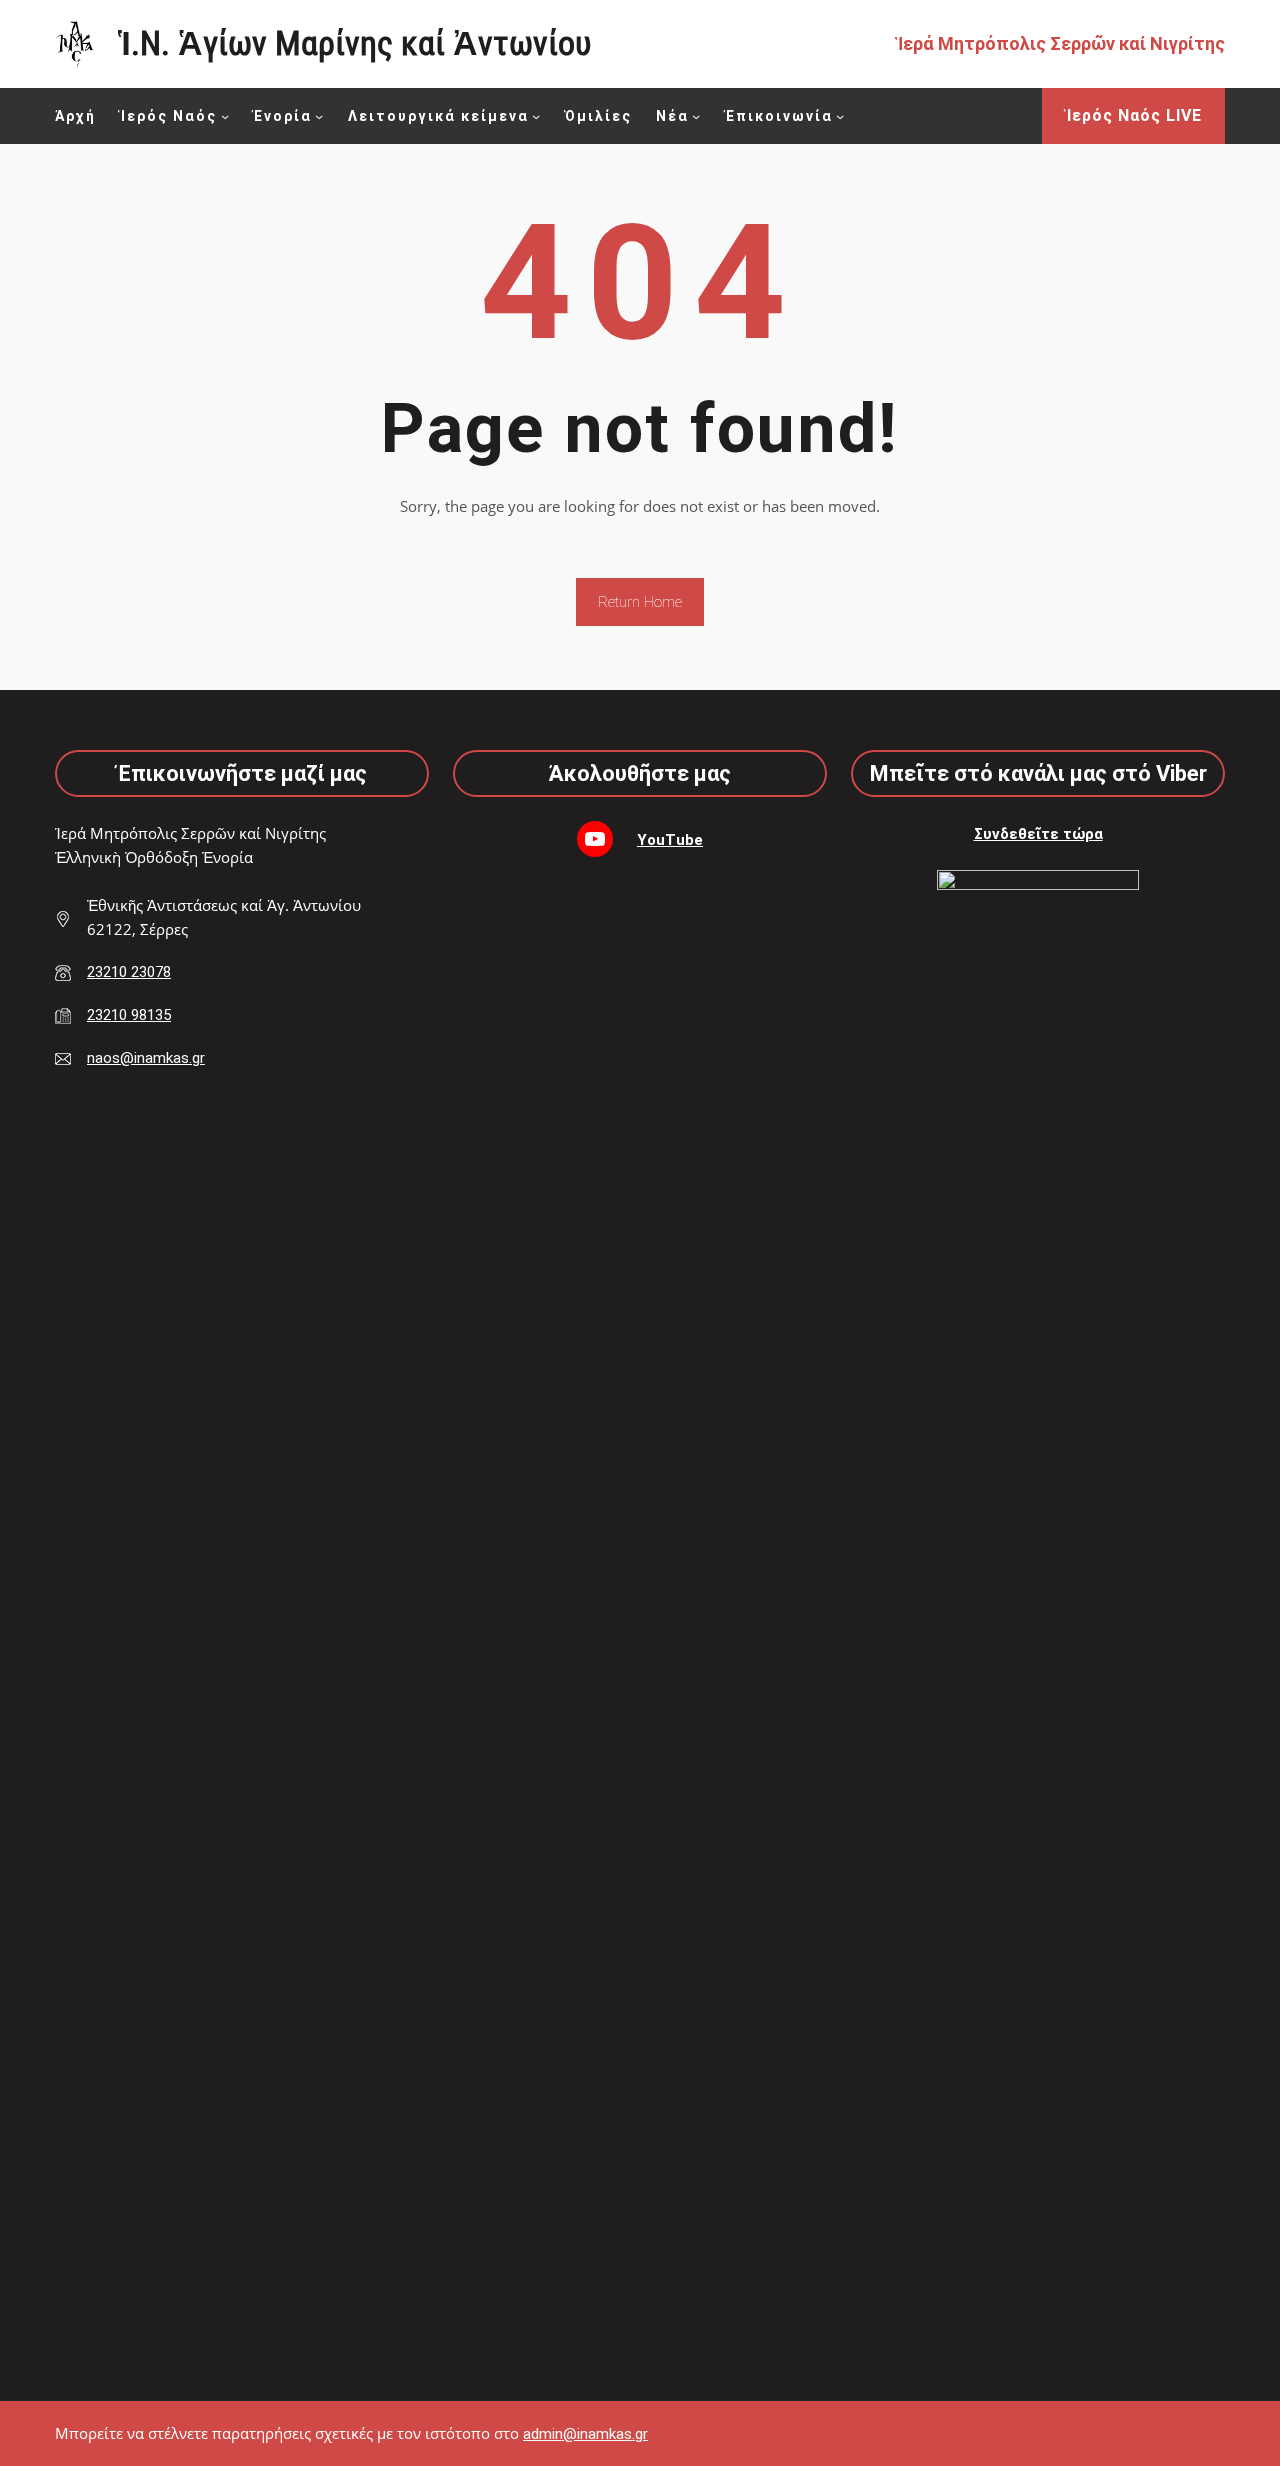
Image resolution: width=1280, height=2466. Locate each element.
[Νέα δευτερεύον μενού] (696, 116)
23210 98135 (129, 1015)
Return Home (640, 602)
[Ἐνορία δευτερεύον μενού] (319, 116)
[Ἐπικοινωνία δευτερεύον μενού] (840, 116)
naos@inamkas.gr (146, 1058)
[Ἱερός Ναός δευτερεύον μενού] (225, 116)
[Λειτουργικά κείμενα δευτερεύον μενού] (536, 116)
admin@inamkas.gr (585, 2434)
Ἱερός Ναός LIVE (1134, 115)
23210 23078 (129, 972)
